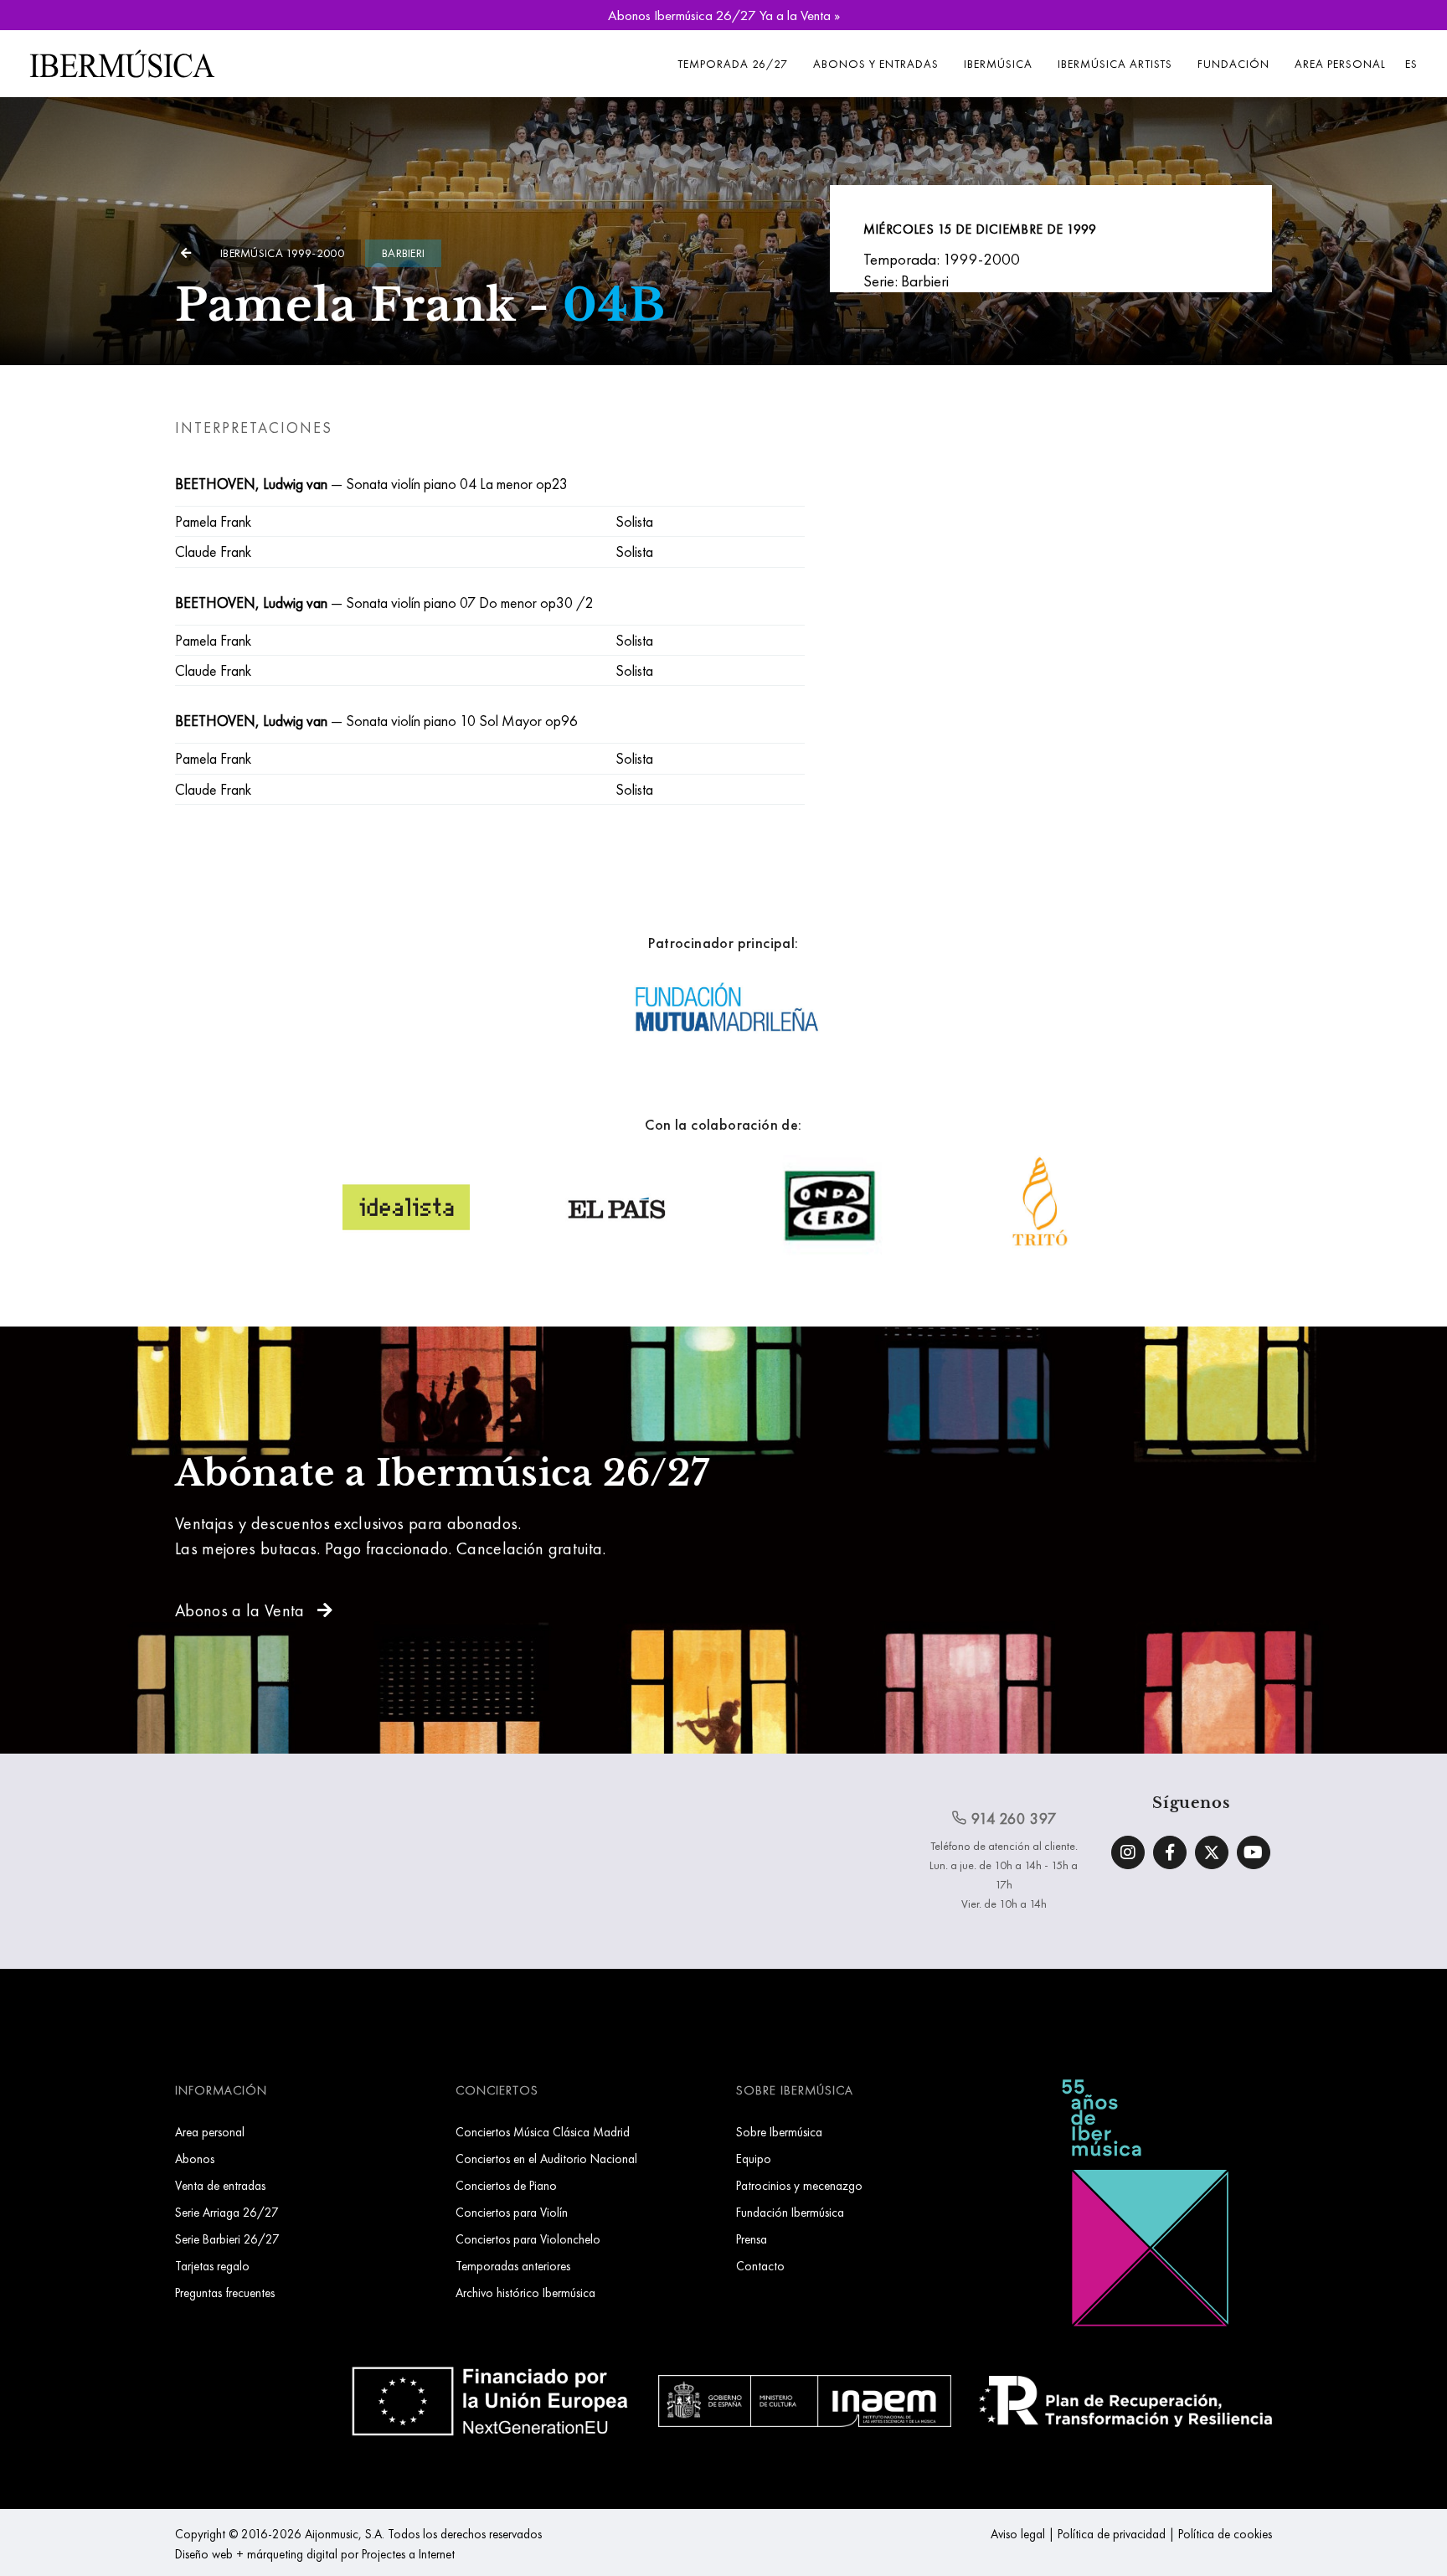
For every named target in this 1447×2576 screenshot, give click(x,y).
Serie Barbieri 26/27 (227, 2239)
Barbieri (403, 253)
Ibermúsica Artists (1115, 64)
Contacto (760, 2266)
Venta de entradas (220, 2185)
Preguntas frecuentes (225, 2293)
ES (1411, 64)
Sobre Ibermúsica (779, 2132)
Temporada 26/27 (733, 64)
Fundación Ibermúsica (790, 2212)
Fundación (1233, 64)
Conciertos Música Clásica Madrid (543, 2132)
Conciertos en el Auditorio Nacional (546, 2159)
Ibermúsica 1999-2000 (282, 253)
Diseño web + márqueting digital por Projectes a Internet (315, 2554)
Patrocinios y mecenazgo (799, 2185)
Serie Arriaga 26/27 (227, 2212)
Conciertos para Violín (512, 2212)
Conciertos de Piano (506, 2185)
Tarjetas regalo (212, 2266)
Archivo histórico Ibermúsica (525, 2293)
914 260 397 (1012, 1819)
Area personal (1340, 64)
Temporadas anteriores (513, 2266)
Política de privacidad (1112, 2534)
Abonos (195, 2159)
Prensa (752, 2239)
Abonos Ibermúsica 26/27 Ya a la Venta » (724, 15)
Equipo (754, 2159)
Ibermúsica (998, 64)
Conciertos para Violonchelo (528, 2239)
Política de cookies (1225, 2534)
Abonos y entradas (876, 64)
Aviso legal (1018, 2534)
